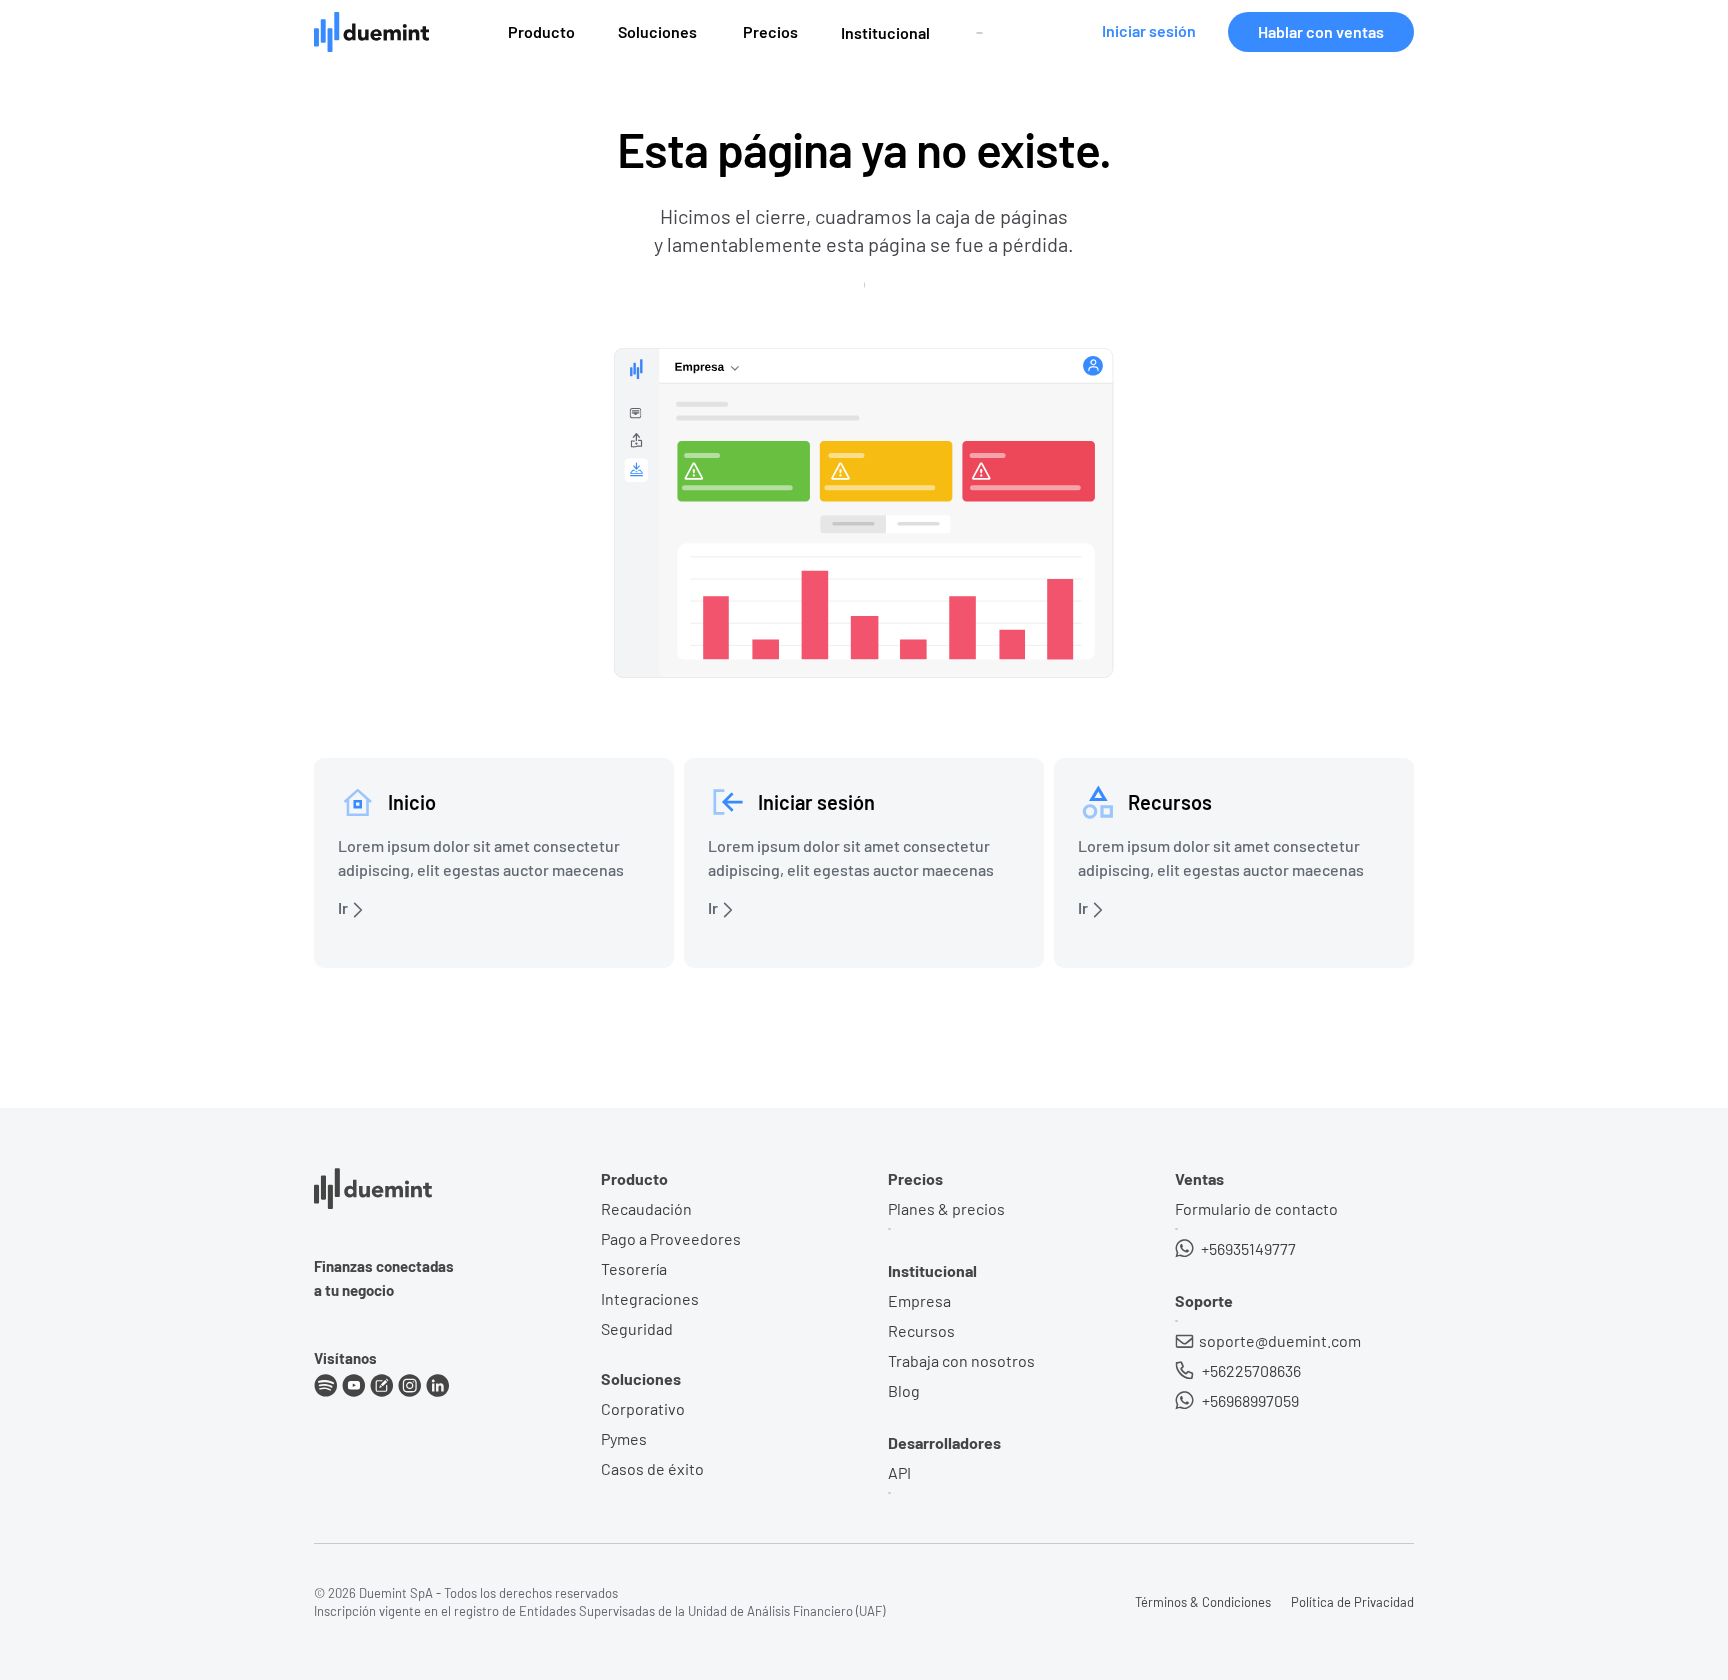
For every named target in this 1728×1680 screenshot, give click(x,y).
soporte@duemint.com (1280, 1340)
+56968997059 (1249, 1400)
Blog (904, 1390)
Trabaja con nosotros (961, 1360)
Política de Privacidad (1352, 1602)
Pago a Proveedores (671, 1238)
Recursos (921, 1330)
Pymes (624, 1438)
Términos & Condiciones (1203, 1602)
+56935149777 (1247, 1248)
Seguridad (637, 1328)
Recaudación (646, 1208)
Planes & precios (946, 1208)
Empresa (919, 1300)
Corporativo (643, 1408)
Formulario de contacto (1256, 1208)
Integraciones (650, 1298)
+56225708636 (1250, 1370)
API (899, 1472)
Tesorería (634, 1268)
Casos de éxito (652, 1468)
